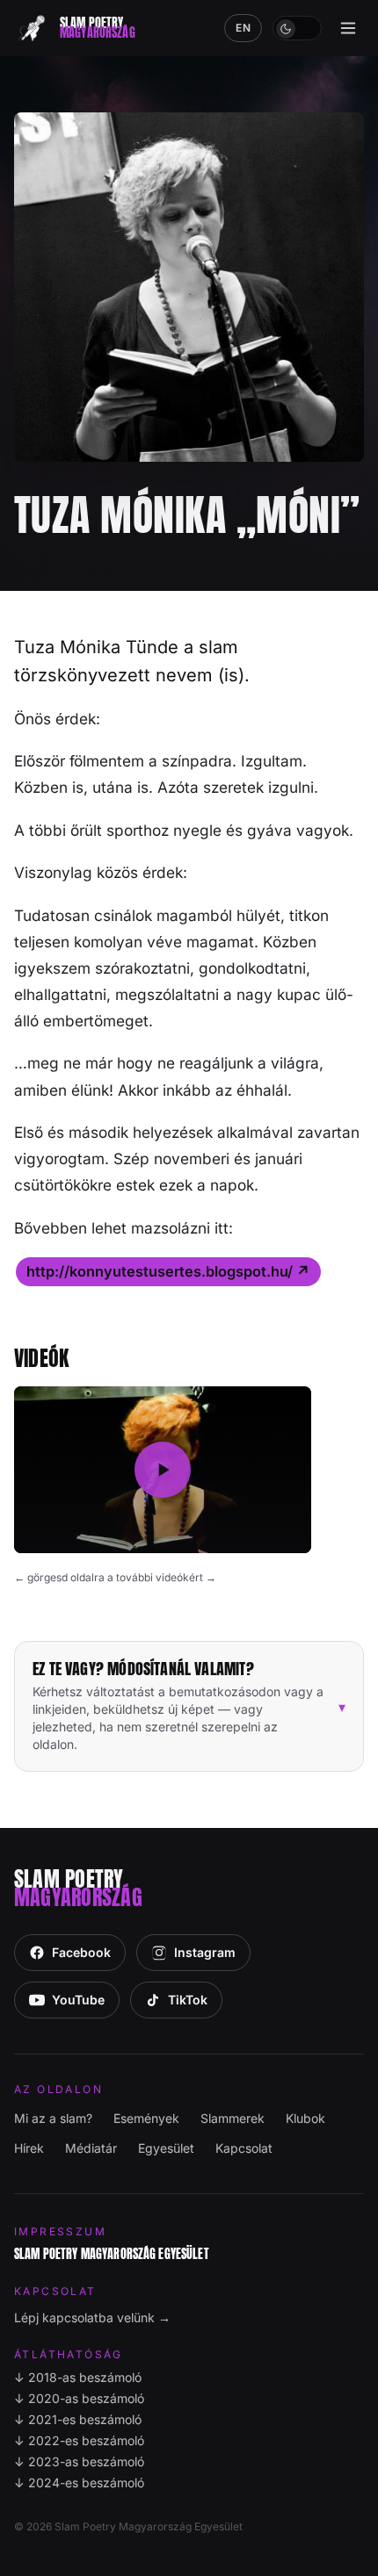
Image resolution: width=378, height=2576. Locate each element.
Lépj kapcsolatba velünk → (92, 2317)
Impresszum (60, 2231)
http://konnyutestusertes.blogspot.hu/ (168, 1271)
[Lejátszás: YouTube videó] (163, 1470)
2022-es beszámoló (79, 2440)
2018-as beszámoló (78, 2377)
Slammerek (233, 2118)
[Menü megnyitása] (348, 28)
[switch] (297, 28)
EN (243, 28)
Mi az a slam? (53, 2118)
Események (146, 2118)
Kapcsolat (244, 2148)
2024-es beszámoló (79, 2482)
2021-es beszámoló (78, 2419)
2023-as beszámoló (79, 2461)
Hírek (29, 2148)
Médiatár (91, 2148)
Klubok (305, 2118)
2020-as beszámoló (79, 2398)
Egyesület (166, 2148)
